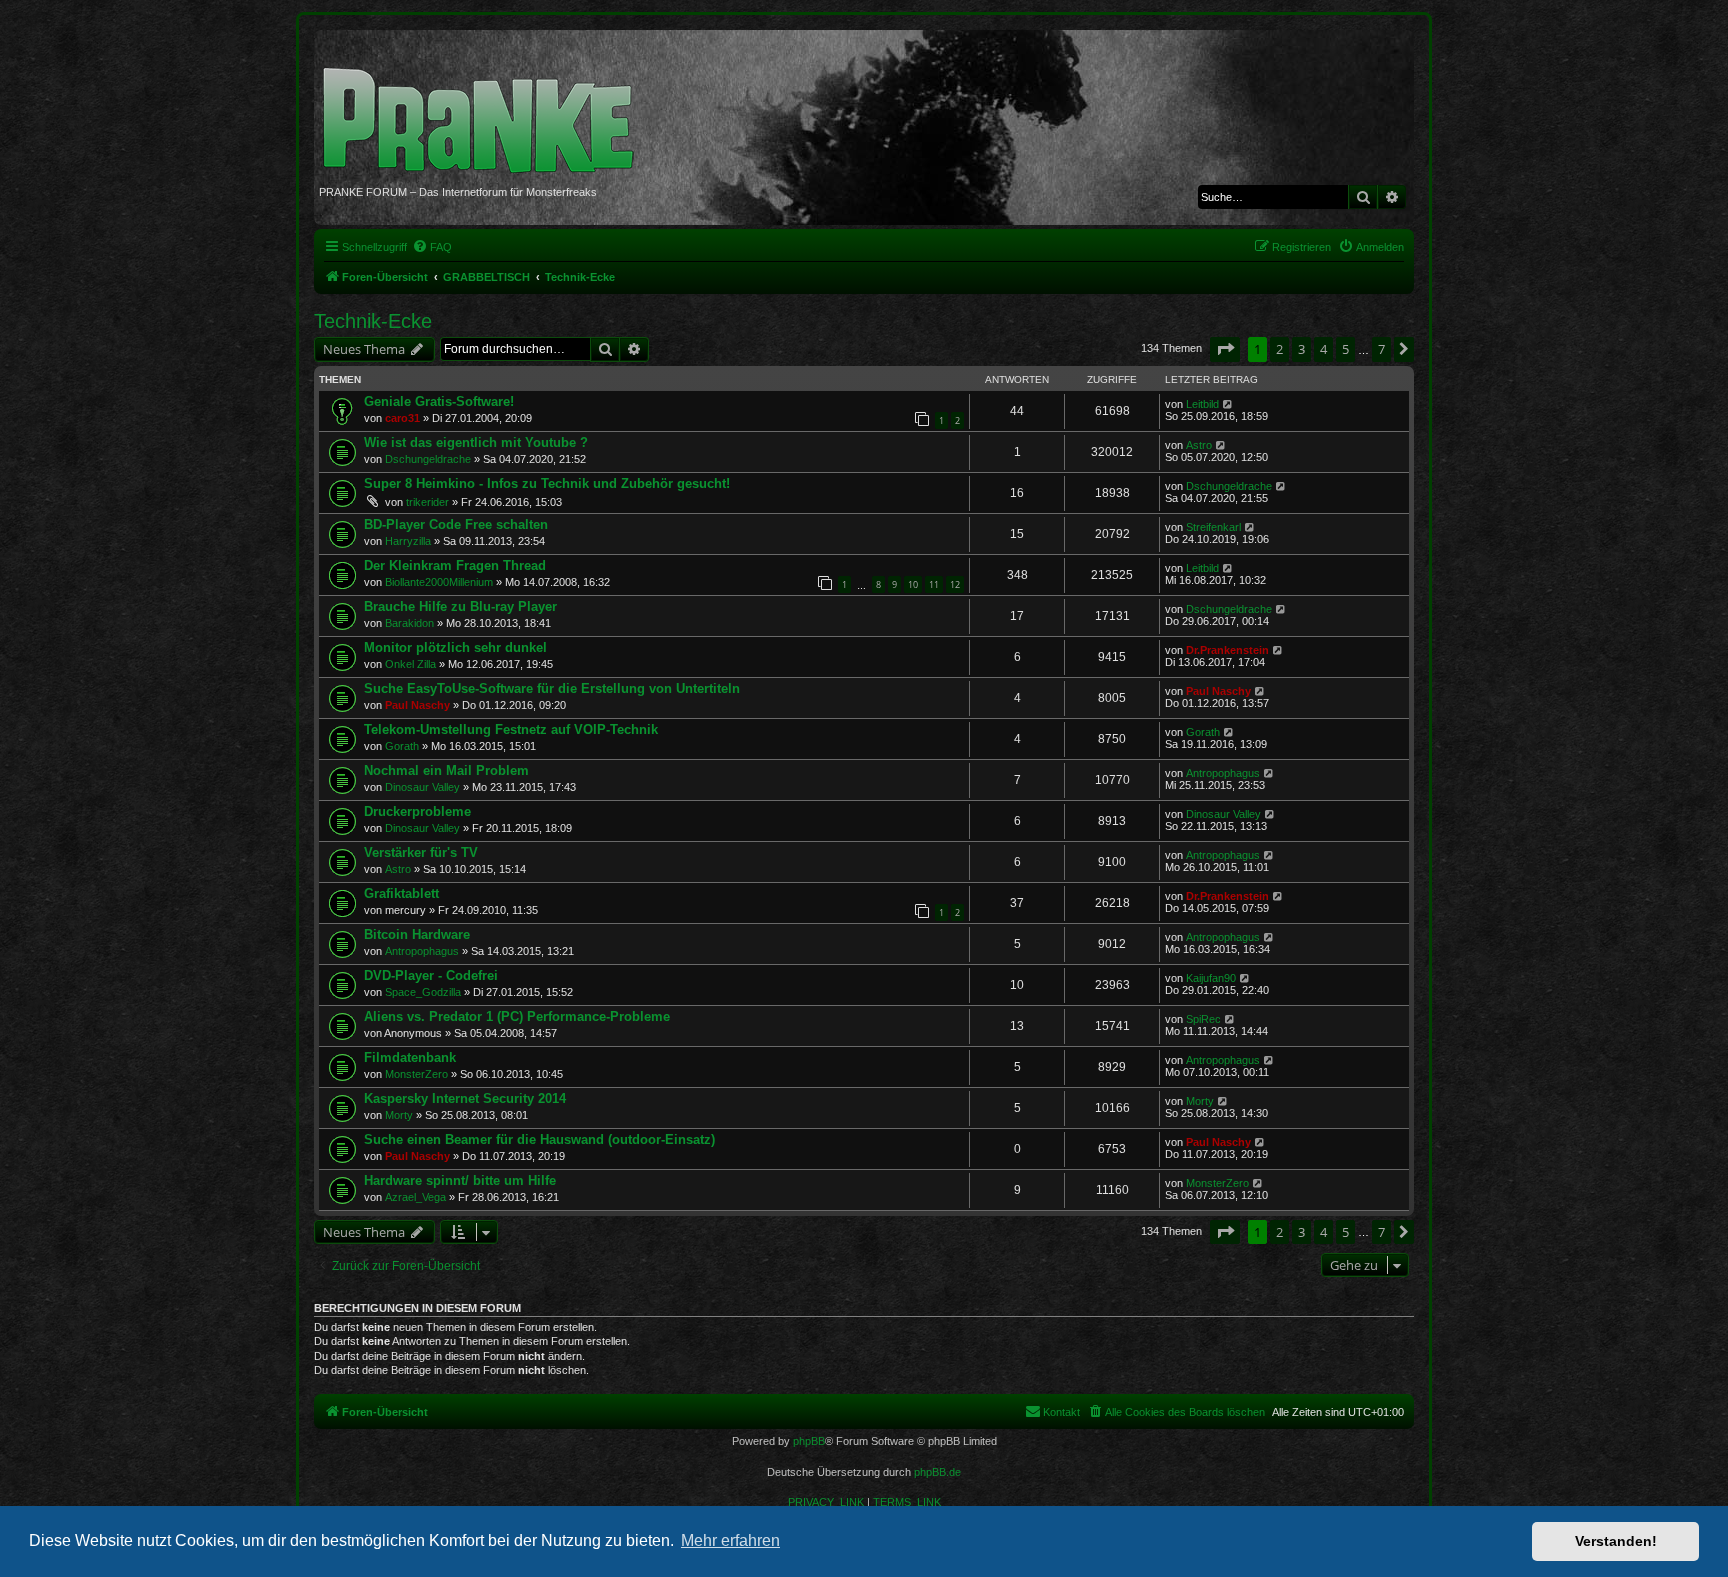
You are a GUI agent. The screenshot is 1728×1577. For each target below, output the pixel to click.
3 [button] (1301, 349)
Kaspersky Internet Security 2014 (465, 1098)
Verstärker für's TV (421, 852)
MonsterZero (416, 1074)
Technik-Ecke (373, 321)
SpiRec (1203, 1019)
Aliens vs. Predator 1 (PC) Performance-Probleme (517, 1016)
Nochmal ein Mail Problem (446, 770)
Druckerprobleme (417, 811)
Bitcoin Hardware (417, 934)
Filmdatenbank (410, 1057)
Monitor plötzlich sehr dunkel (455, 647)
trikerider (427, 502)
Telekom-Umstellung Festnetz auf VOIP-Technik (511, 729)
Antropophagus (1223, 773)
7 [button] (1381, 349)
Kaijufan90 (1211, 978)
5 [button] (1345, 349)
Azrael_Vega (415, 1197)
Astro (1199, 445)
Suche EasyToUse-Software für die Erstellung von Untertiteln (552, 688)
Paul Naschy (417, 705)
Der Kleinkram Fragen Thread (455, 565)
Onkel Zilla (410, 664)
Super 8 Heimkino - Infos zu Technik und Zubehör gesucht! (547, 483)
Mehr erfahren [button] (730, 1540)
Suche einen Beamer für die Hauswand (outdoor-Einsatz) (539, 1139)
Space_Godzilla (423, 992)
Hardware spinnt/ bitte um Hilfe (460, 1180)
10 (913, 584)
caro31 (402, 418)
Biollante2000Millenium (439, 582)
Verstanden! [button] (1616, 1541)
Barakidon (409, 623)
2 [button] (1279, 349)
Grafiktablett (401, 893)
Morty (399, 1115)
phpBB (809, 1441)
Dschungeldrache (428, 459)
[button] (1225, 349)
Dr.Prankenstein (1227, 650)
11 (934, 584)
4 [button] (1323, 349)
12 (955, 584)
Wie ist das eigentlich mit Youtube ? (476, 442)
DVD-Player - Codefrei (431, 975)
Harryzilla (408, 541)
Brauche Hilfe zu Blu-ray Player (460, 606)
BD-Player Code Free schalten (456, 524)
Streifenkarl (1213, 527)
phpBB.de (937, 1472)
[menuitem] (432, 247)
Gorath (402, 746)
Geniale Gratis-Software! (439, 401)
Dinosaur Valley (422, 787)
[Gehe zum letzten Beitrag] (1228, 404)
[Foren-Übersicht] (485, 110)
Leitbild (1202, 404)
